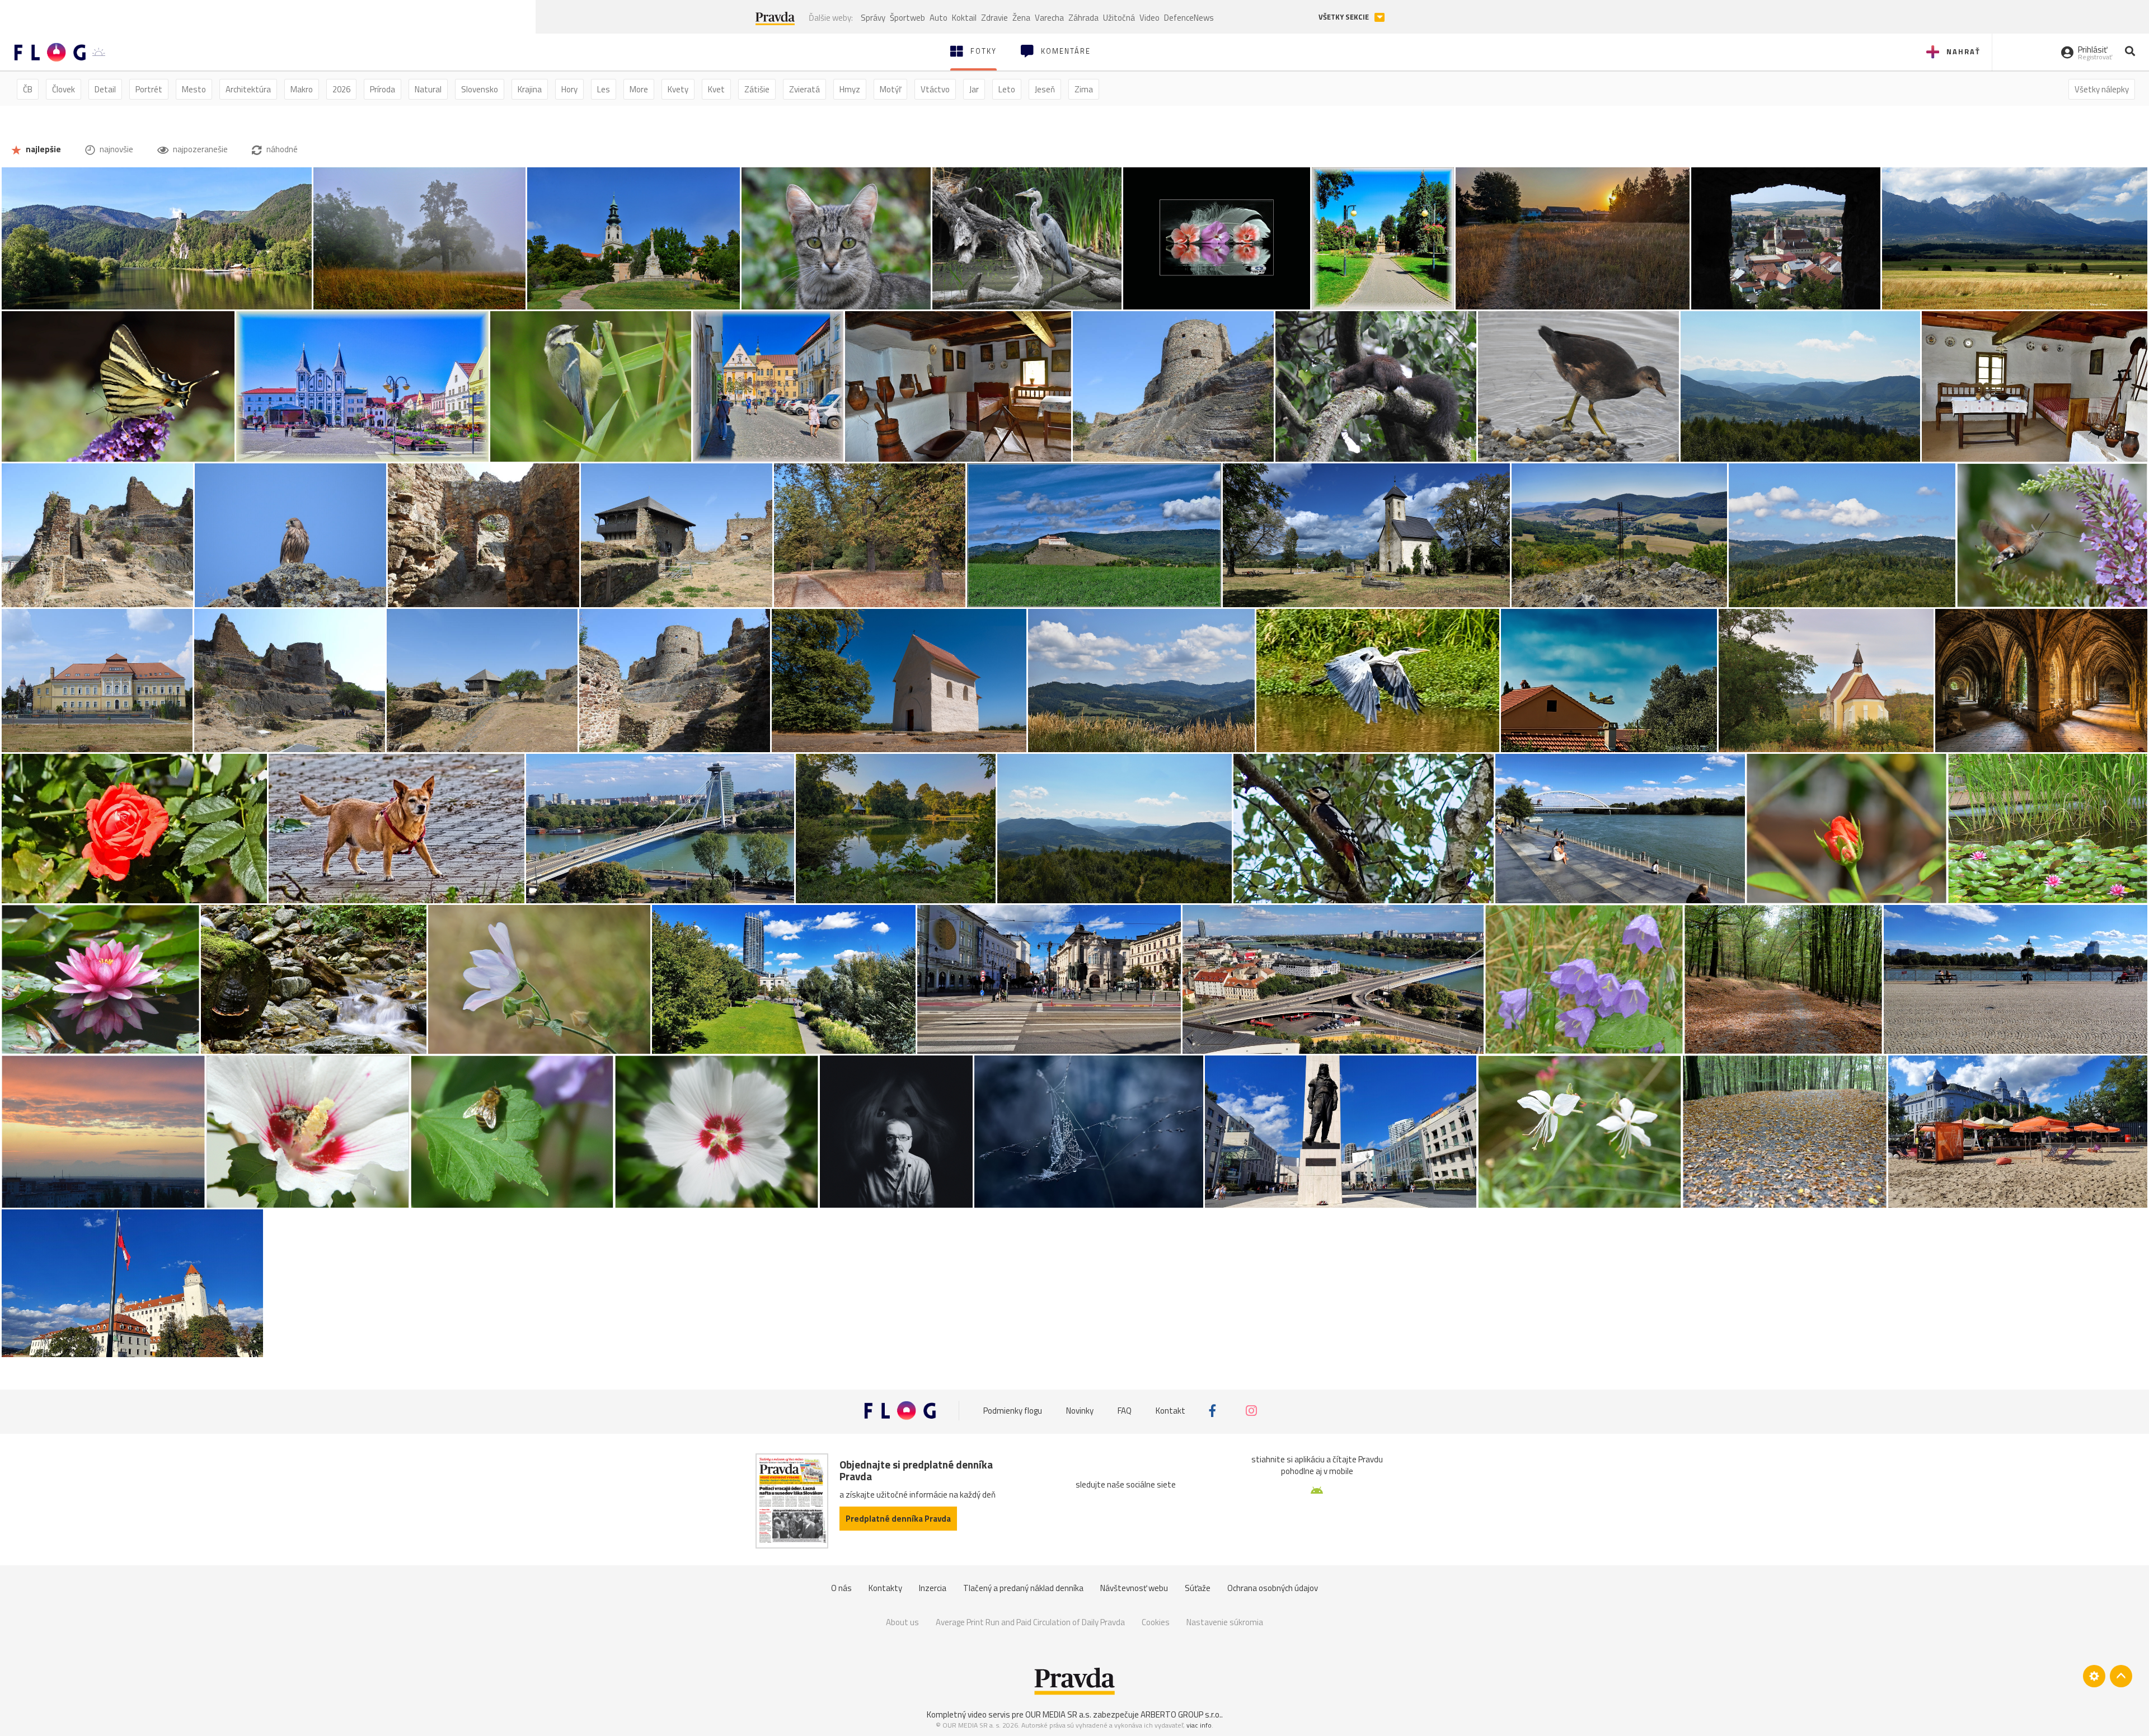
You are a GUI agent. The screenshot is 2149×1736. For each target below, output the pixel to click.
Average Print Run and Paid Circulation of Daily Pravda (1030, 1622)
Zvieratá (804, 89)
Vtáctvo (935, 89)
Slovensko (480, 89)
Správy (873, 18)
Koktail (964, 18)
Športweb (907, 18)
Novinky (1080, 1411)
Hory (569, 89)
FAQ (1125, 1411)
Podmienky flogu (1013, 1411)
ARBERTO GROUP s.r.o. (1181, 1714)
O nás (841, 1588)
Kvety (678, 89)
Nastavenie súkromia (1225, 1622)
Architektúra (248, 89)
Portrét (149, 89)
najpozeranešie (200, 149)
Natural (428, 89)
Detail (105, 89)
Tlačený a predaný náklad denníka (1023, 1588)
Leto (1007, 89)
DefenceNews (1189, 18)
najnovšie (116, 149)
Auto (939, 18)
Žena (1021, 18)
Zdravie (994, 18)
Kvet (716, 89)
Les (604, 89)
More (639, 89)
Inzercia (933, 1588)
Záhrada (1083, 18)
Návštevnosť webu (1134, 1588)
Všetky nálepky (2102, 89)
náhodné (281, 149)
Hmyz (850, 89)
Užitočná (1119, 18)
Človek (64, 89)
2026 (341, 89)
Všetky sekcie (1345, 17)
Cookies (1156, 1622)
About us (902, 1622)
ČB (28, 89)
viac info (1199, 1725)
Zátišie (757, 89)
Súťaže (1198, 1588)
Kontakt (1170, 1411)
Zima (1084, 89)
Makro (302, 89)
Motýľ (890, 89)
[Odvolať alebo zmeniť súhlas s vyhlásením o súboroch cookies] (2094, 1676)
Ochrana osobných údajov (1273, 1588)
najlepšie (43, 149)
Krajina (530, 89)
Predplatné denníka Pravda (898, 1519)
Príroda (383, 89)
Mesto (194, 89)
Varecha (1049, 18)
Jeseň (1045, 89)
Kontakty (885, 1588)
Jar (974, 89)
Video (1149, 18)
